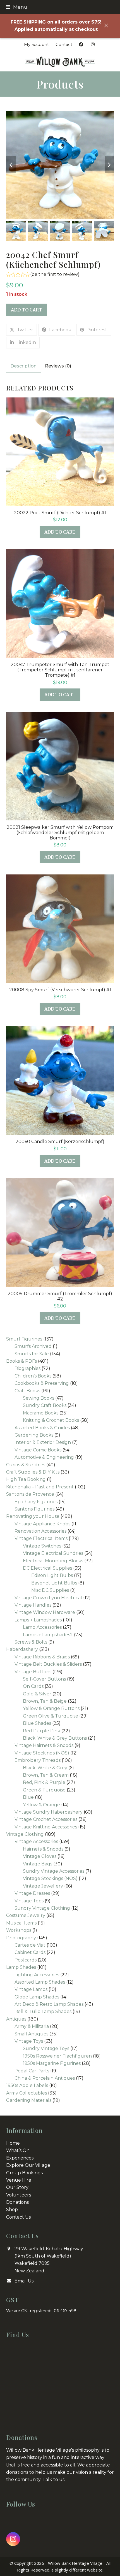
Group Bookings (24, 2173)
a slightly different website (77, 2570)
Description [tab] (23, 366)
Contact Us (18, 2217)
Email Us (24, 2281)
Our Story (17, 2187)
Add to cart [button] (60, 532)
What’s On (18, 2150)
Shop (12, 2210)
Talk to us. (54, 2480)
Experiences (20, 2158)
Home (13, 2143)
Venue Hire (19, 2180)
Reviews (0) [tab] (58, 366)
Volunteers (19, 2195)
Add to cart (27, 310)
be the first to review (55, 274)
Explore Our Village (28, 2165)
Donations (17, 2202)
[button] (17, 7)
